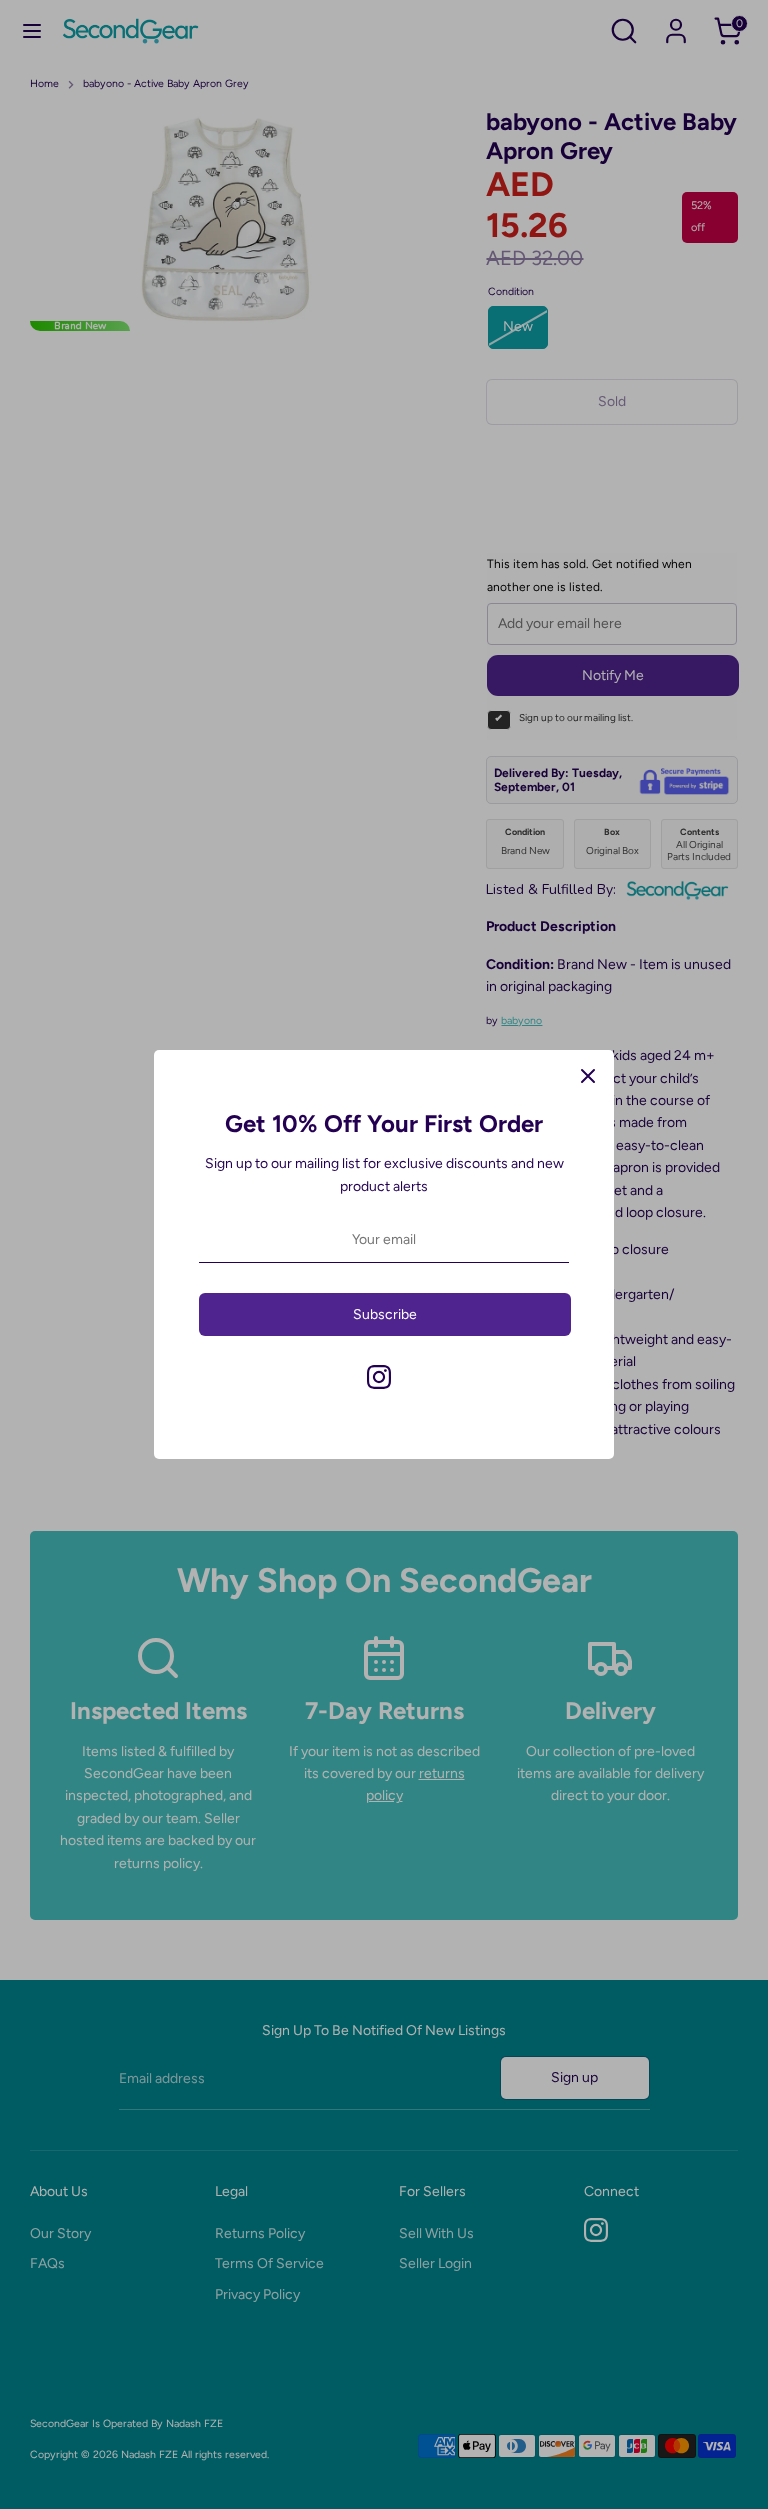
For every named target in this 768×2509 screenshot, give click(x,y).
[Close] (588, 1076)
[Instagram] (379, 1377)
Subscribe (385, 1314)
